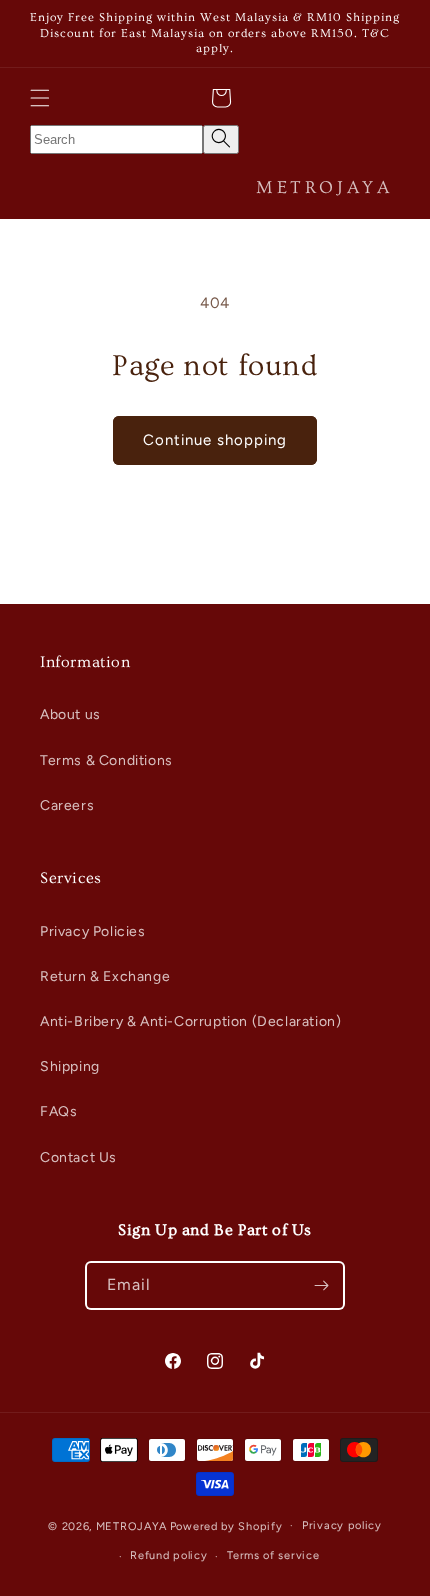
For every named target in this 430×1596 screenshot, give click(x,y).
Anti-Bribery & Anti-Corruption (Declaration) (190, 1021)
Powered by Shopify (226, 1525)
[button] (40, 98)
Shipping (70, 1066)
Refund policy (168, 1555)
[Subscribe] (321, 1285)
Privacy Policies (93, 931)
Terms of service (273, 1555)
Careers (67, 805)
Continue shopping (215, 440)
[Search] (221, 139)
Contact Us (78, 1157)
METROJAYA (131, 1525)
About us (70, 714)
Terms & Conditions (106, 760)
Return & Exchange (105, 976)
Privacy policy (342, 1525)
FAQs (58, 1111)
